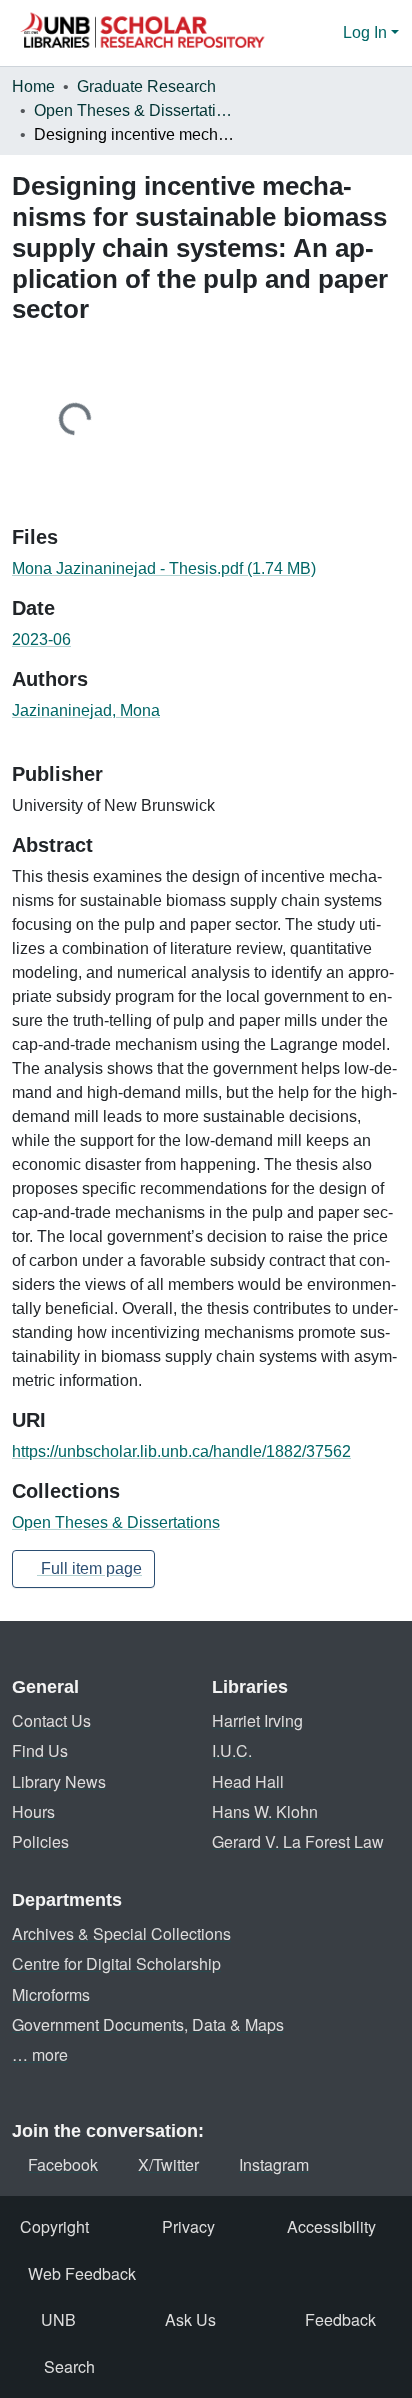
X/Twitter (168, 2164)
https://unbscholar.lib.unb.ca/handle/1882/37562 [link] (181, 1451)
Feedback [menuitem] (340, 2319)
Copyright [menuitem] (54, 2226)
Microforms (51, 1994)
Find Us (40, 1750)
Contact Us (51, 1720)
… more (40, 2054)
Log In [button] (367, 32)
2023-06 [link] (41, 639)
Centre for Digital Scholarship (116, 1963)
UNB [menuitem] (58, 2319)
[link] (206, 569)
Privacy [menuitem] (188, 2226)
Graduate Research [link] (146, 86)
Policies (40, 1841)
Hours (33, 1811)
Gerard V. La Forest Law (298, 1841)
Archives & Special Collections (121, 1933)
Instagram (274, 2164)
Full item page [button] (89, 1568)
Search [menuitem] (69, 2366)
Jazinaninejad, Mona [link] (86, 710)
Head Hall (248, 1781)
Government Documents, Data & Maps (148, 2024)
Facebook (63, 2164)
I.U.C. (232, 1750)
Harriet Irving (257, 1720)
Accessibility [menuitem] (331, 2226)
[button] (142, 33)
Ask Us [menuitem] (190, 2319)
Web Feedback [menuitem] (82, 2273)
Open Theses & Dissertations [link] (134, 110)
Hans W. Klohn (265, 1811)
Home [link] (33, 86)
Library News (59, 1781)
